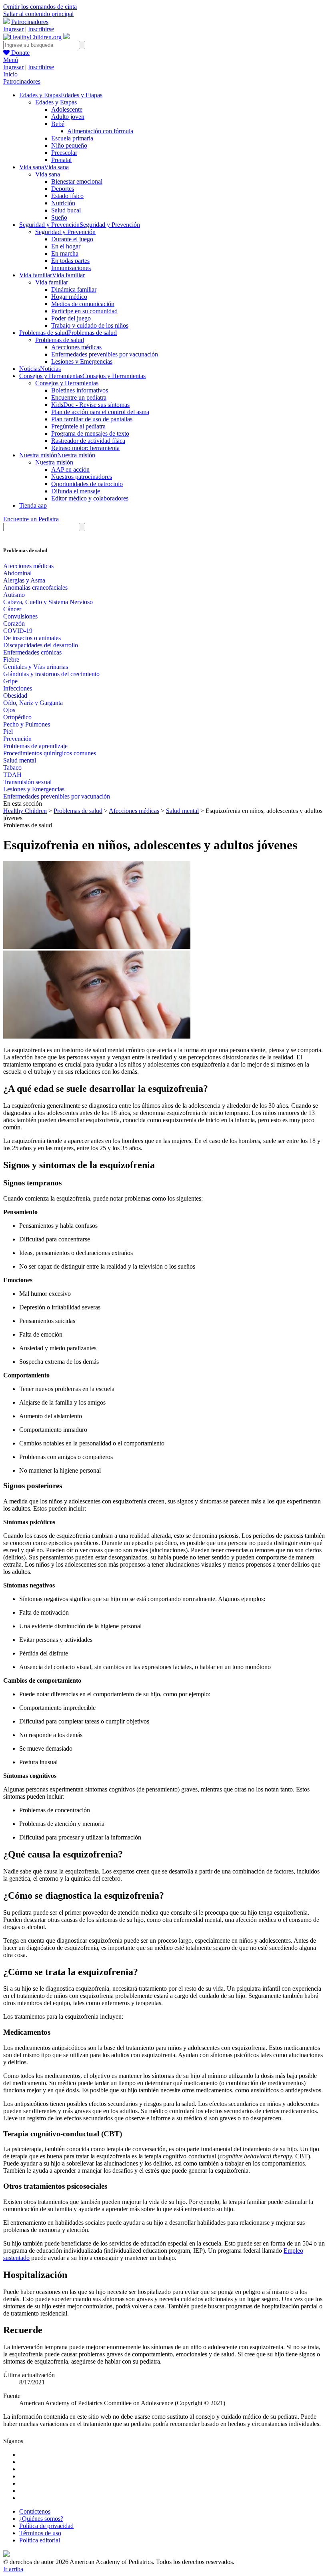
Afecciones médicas (76, 347)
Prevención (17, 739)
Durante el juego (72, 239)
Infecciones (18, 688)
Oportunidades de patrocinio (87, 484)
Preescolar (64, 153)
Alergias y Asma (24, 580)
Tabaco (12, 768)
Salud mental (20, 760)
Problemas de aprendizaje (35, 746)
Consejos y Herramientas (67, 383)
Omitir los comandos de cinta (40, 7)
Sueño (59, 217)
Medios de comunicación (83, 304)
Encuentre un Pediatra (31, 519)
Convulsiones (20, 616)
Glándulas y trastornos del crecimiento (51, 674)
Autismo (14, 595)
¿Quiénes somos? (41, 2519)
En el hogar (66, 246)
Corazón (14, 623)
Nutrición (63, 203)
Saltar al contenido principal (38, 14)
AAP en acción (70, 469)
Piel (8, 732)
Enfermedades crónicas (32, 652)
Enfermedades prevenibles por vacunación (105, 354)
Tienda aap (33, 505)
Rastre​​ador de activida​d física (88, 441)
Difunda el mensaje (76, 491)
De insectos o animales (32, 638)
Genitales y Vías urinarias (36, 667)
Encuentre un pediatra (79, 397)
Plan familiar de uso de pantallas (92, 419)
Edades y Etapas (56, 102)
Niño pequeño (69, 145)
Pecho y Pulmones (27, 724)
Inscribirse (41, 29)
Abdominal (17, 573)
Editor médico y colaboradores (90, 498)
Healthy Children (25, 811)
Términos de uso (40, 2533)
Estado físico (67, 196)
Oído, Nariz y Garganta (33, 703)
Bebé (58, 124)
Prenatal (61, 160)
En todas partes (70, 261)
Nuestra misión (54, 462)
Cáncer (12, 609)
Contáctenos (35, 2511)
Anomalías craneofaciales (35, 587)
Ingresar (13, 29)
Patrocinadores (30, 22)
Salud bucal (66, 210)
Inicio (10, 74)
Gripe (10, 681)
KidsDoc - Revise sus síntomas (90, 405)
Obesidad (15, 696)
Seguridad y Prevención (65, 232)
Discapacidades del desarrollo (41, 645)
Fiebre (11, 660)
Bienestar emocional (77, 181)
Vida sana (48, 174)
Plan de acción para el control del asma (100, 412)
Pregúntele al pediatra (78, 426)
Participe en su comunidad (84, 311)
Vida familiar (52, 282)
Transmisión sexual (27, 782)
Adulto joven (68, 117)
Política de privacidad (46, 2526)
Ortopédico (17, 717)
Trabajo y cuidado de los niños (90, 325)
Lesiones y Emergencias (82, 361)
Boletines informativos (80, 390)
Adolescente (67, 109)
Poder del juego (71, 318)
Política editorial (40, 2540)
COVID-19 (18, 631)
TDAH (12, 775)
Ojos (9, 710)
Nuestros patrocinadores (82, 477)
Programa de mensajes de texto (90, 433)
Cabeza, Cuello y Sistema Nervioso (48, 602)
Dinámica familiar (74, 289)
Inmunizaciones (71, 268)
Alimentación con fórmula (100, 131)
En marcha (65, 253)
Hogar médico (69, 297)
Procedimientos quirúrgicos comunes (50, 753)
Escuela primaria (72, 138)
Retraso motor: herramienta (85, 448)
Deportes (63, 189)
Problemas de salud (60, 340)
